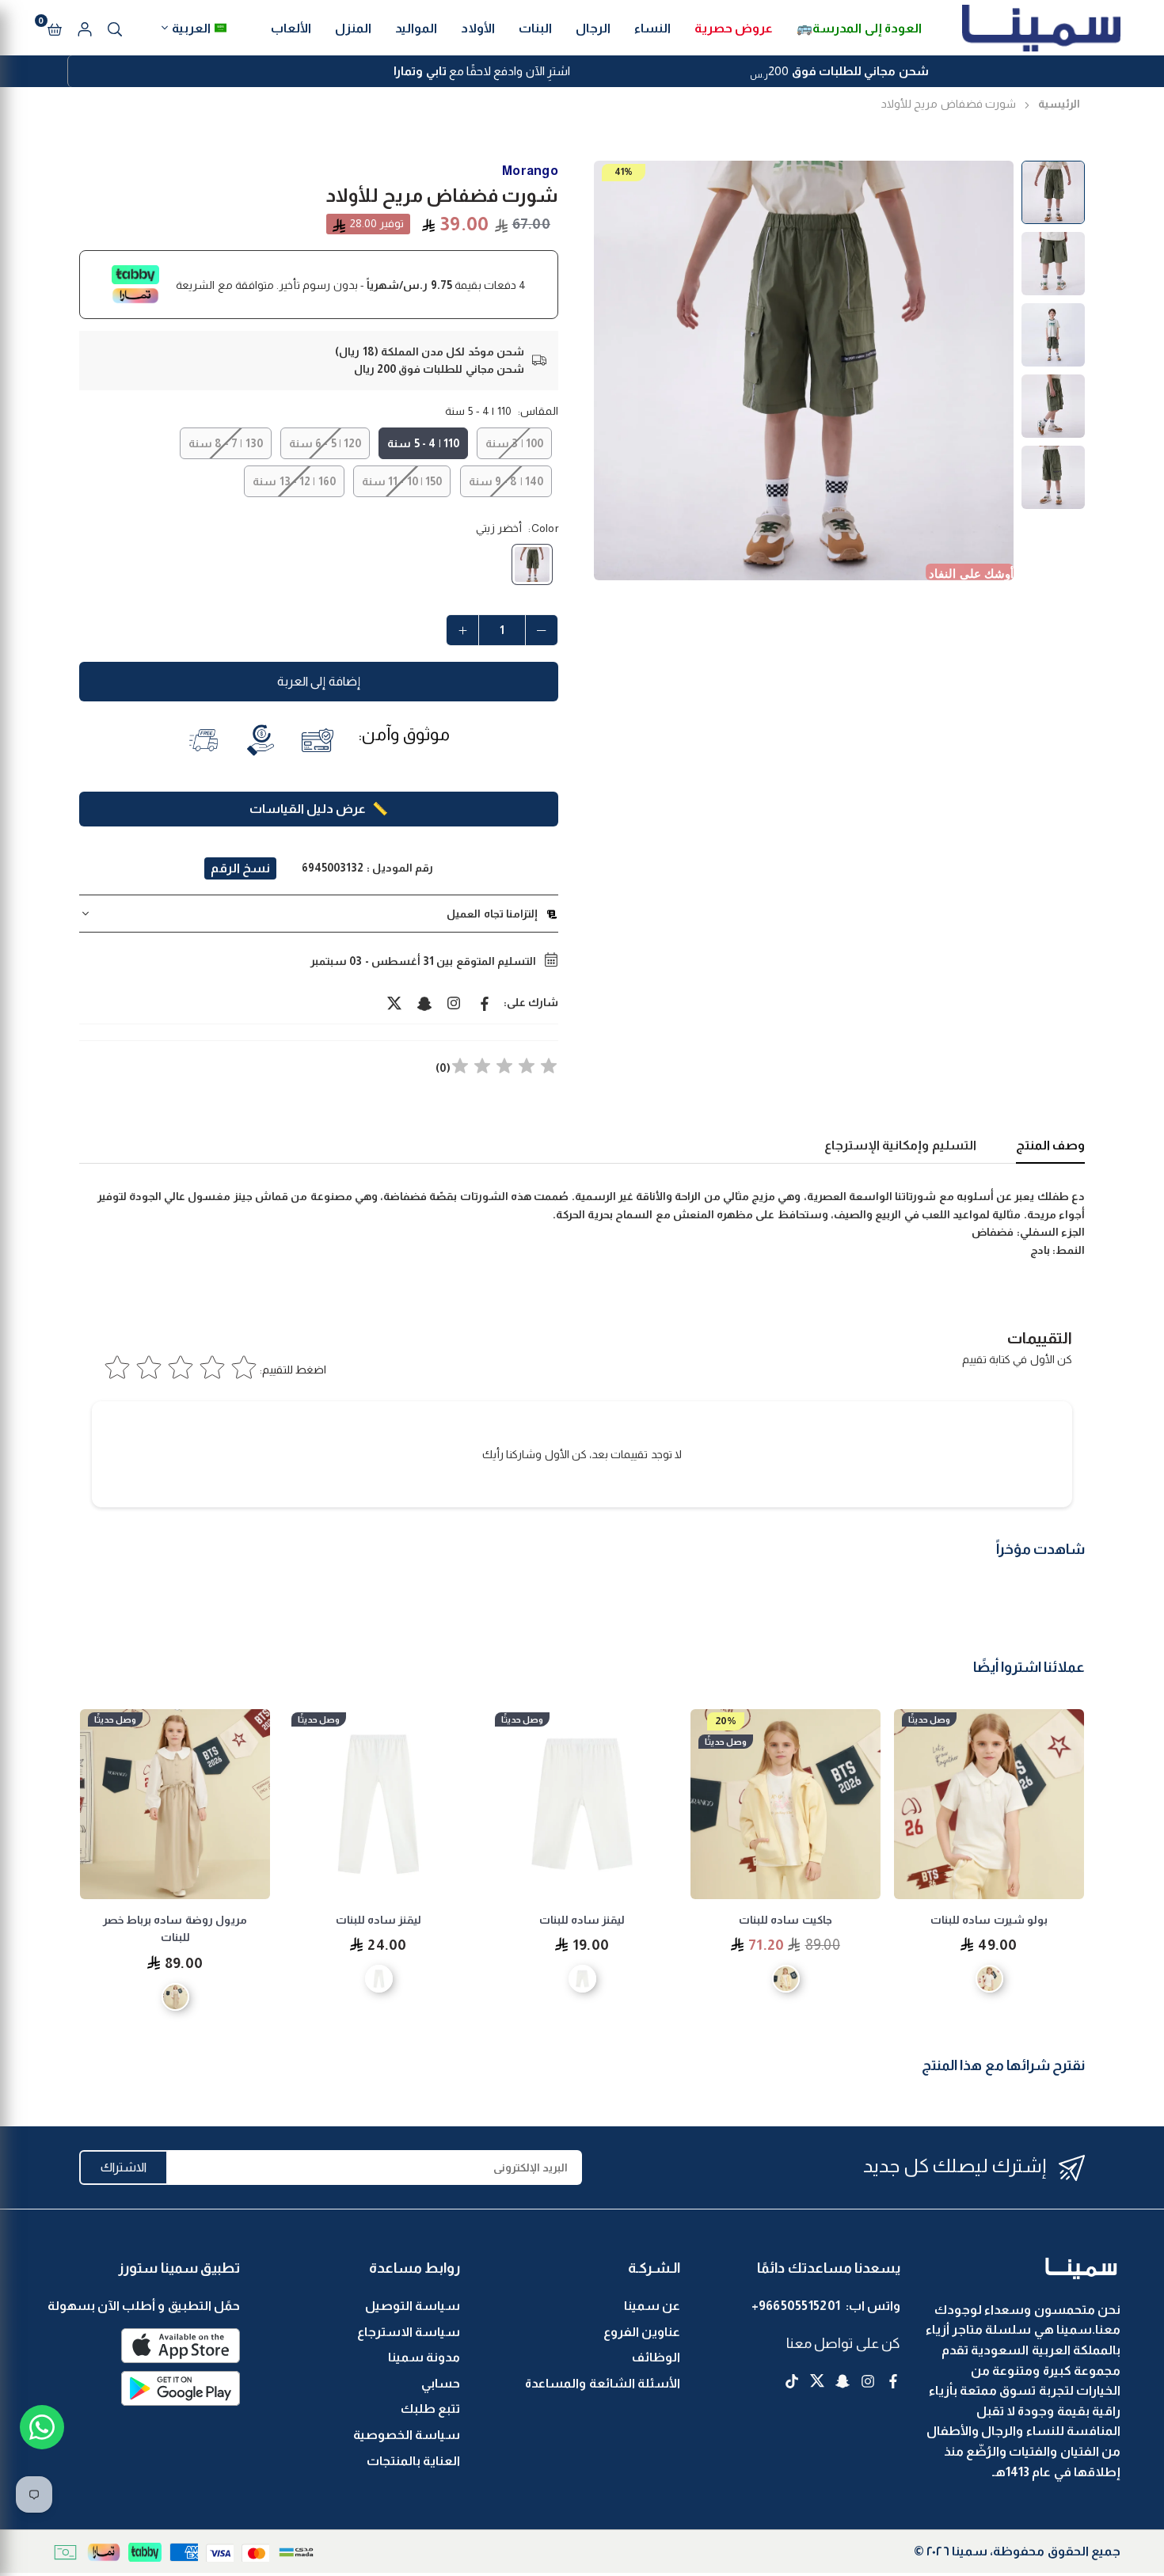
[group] (804, 370)
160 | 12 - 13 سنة (294, 481)
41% (624, 172)
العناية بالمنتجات (413, 2461)
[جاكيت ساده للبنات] (989, 1804)
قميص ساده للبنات (175, 1920)
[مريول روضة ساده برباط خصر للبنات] (378, 1804)
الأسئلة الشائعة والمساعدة (603, 2383)
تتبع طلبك (430, 2409)
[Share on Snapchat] (424, 1002)
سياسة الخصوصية (407, 2435)
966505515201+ (796, 2306)
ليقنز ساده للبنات (786, 1920)
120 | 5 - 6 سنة (325, 443)
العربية (191, 28)
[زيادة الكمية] (462, 630)
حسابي (441, 2383)
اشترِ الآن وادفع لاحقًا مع (482, 71)
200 (839, 73)
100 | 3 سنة (514, 443)
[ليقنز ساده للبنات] (786, 1804)
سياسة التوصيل (413, 2306)
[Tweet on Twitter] (394, 1002)
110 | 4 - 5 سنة (423, 443)
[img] (504, 1068)
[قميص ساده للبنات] (175, 1804)
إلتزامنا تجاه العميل (492, 914)
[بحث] (115, 28)
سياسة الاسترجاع (409, 2332)
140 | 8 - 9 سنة (506, 481)
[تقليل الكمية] (542, 630)
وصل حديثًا (929, 1742)
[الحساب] (85, 28)
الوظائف (656, 2357)
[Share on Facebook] (485, 1002)
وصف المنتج (1050, 1145)
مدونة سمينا (424, 2357)
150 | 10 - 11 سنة (402, 481)
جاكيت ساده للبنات (989, 1920)
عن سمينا (652, 2306)
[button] (55, 28)
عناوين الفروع (642, 2332)
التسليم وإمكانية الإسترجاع (900, 1145)
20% (929, 1721)
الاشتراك (124, 2167)
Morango (530, 171)
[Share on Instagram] (455, 1002)
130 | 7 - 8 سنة (225, 443)
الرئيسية (1059, 104)
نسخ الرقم (240, 868)
